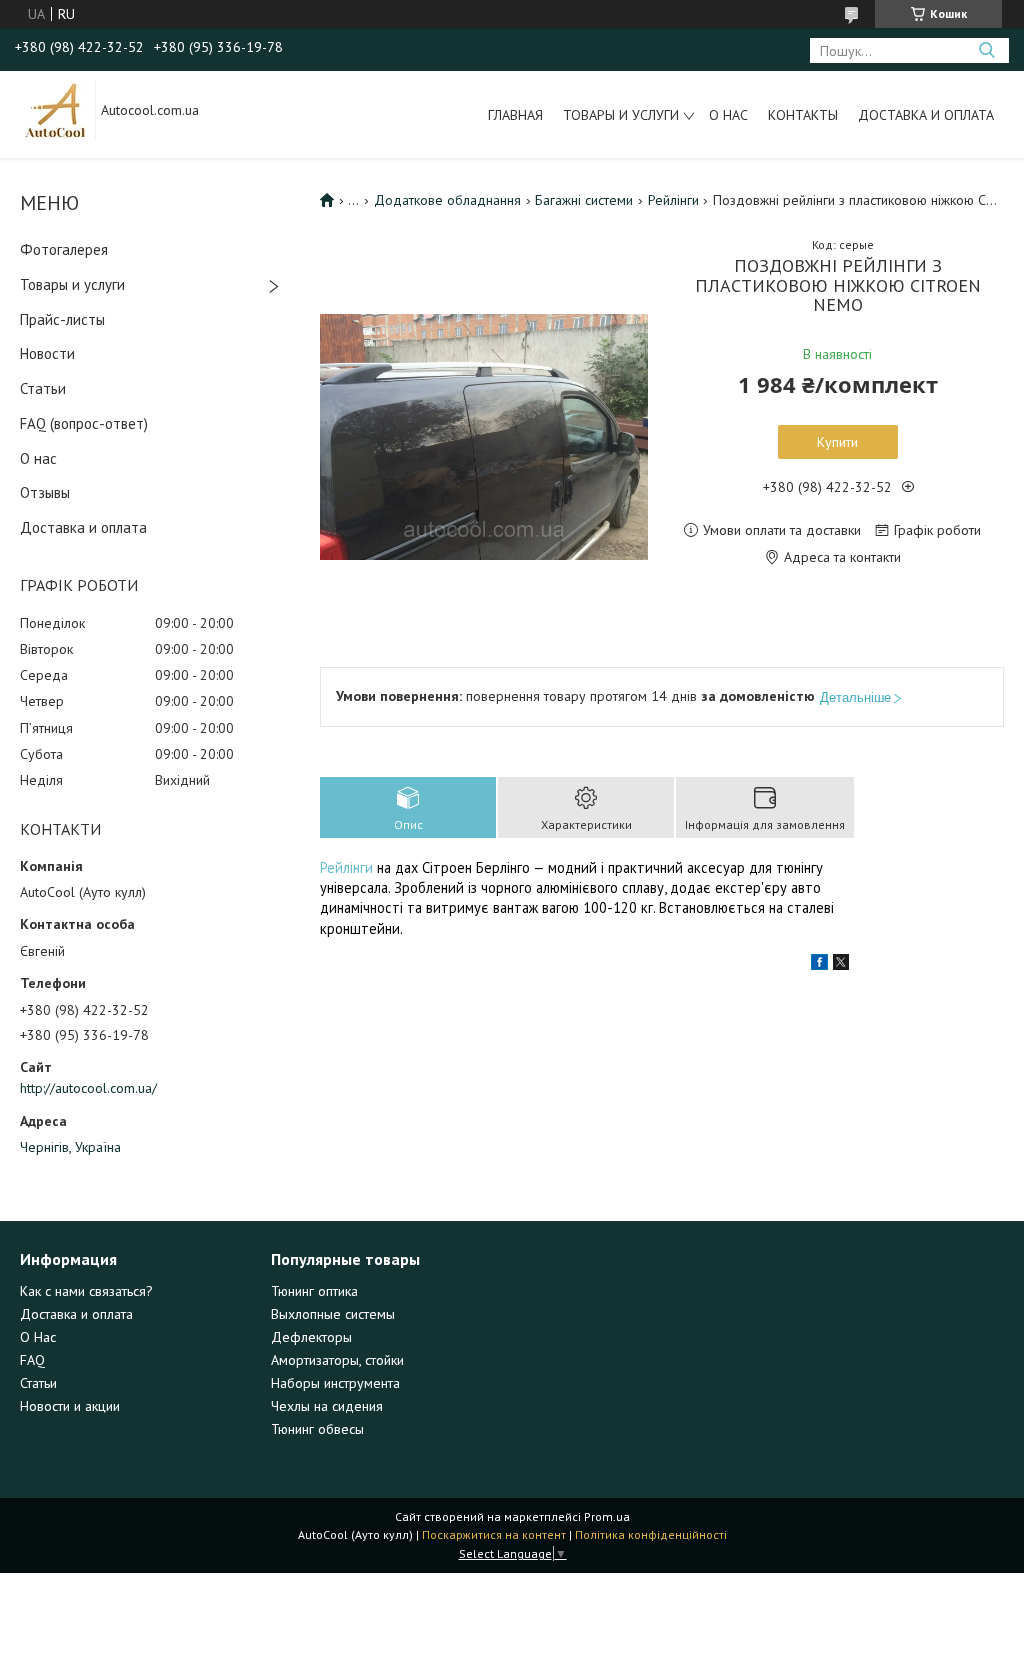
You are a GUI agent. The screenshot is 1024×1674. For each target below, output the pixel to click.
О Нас (38, 1337)
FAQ (32, 1360)
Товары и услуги (621, 115)
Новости (47, 353)
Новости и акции (70, 1406)
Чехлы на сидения (327, 1406)
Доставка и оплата (926, 115)
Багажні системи (584, 200)
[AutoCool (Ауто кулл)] (56, 109)
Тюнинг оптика (314, 1291)
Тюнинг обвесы (317, 1429)
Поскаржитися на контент (494, 1534)
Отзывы (45, 492)
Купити (837, 442)
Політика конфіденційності (651, 1534)
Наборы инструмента (335, 1383)
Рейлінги (673, 200)
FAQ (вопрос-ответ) (84, 423)
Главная (515, 115)
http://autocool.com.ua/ (88, 1088)
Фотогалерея (64, 249)
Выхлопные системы (333, 1314)
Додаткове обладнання (447, 200)
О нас (728, 115)
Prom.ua (607, 1516)
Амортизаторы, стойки (337, 1360)
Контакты (803, 115)
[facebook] (819, 965)
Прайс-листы (62, 319)
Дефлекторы (311, 1337)
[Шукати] (986, 50)
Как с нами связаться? (86, 1291)
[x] (841, 965)
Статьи (43, 388)
